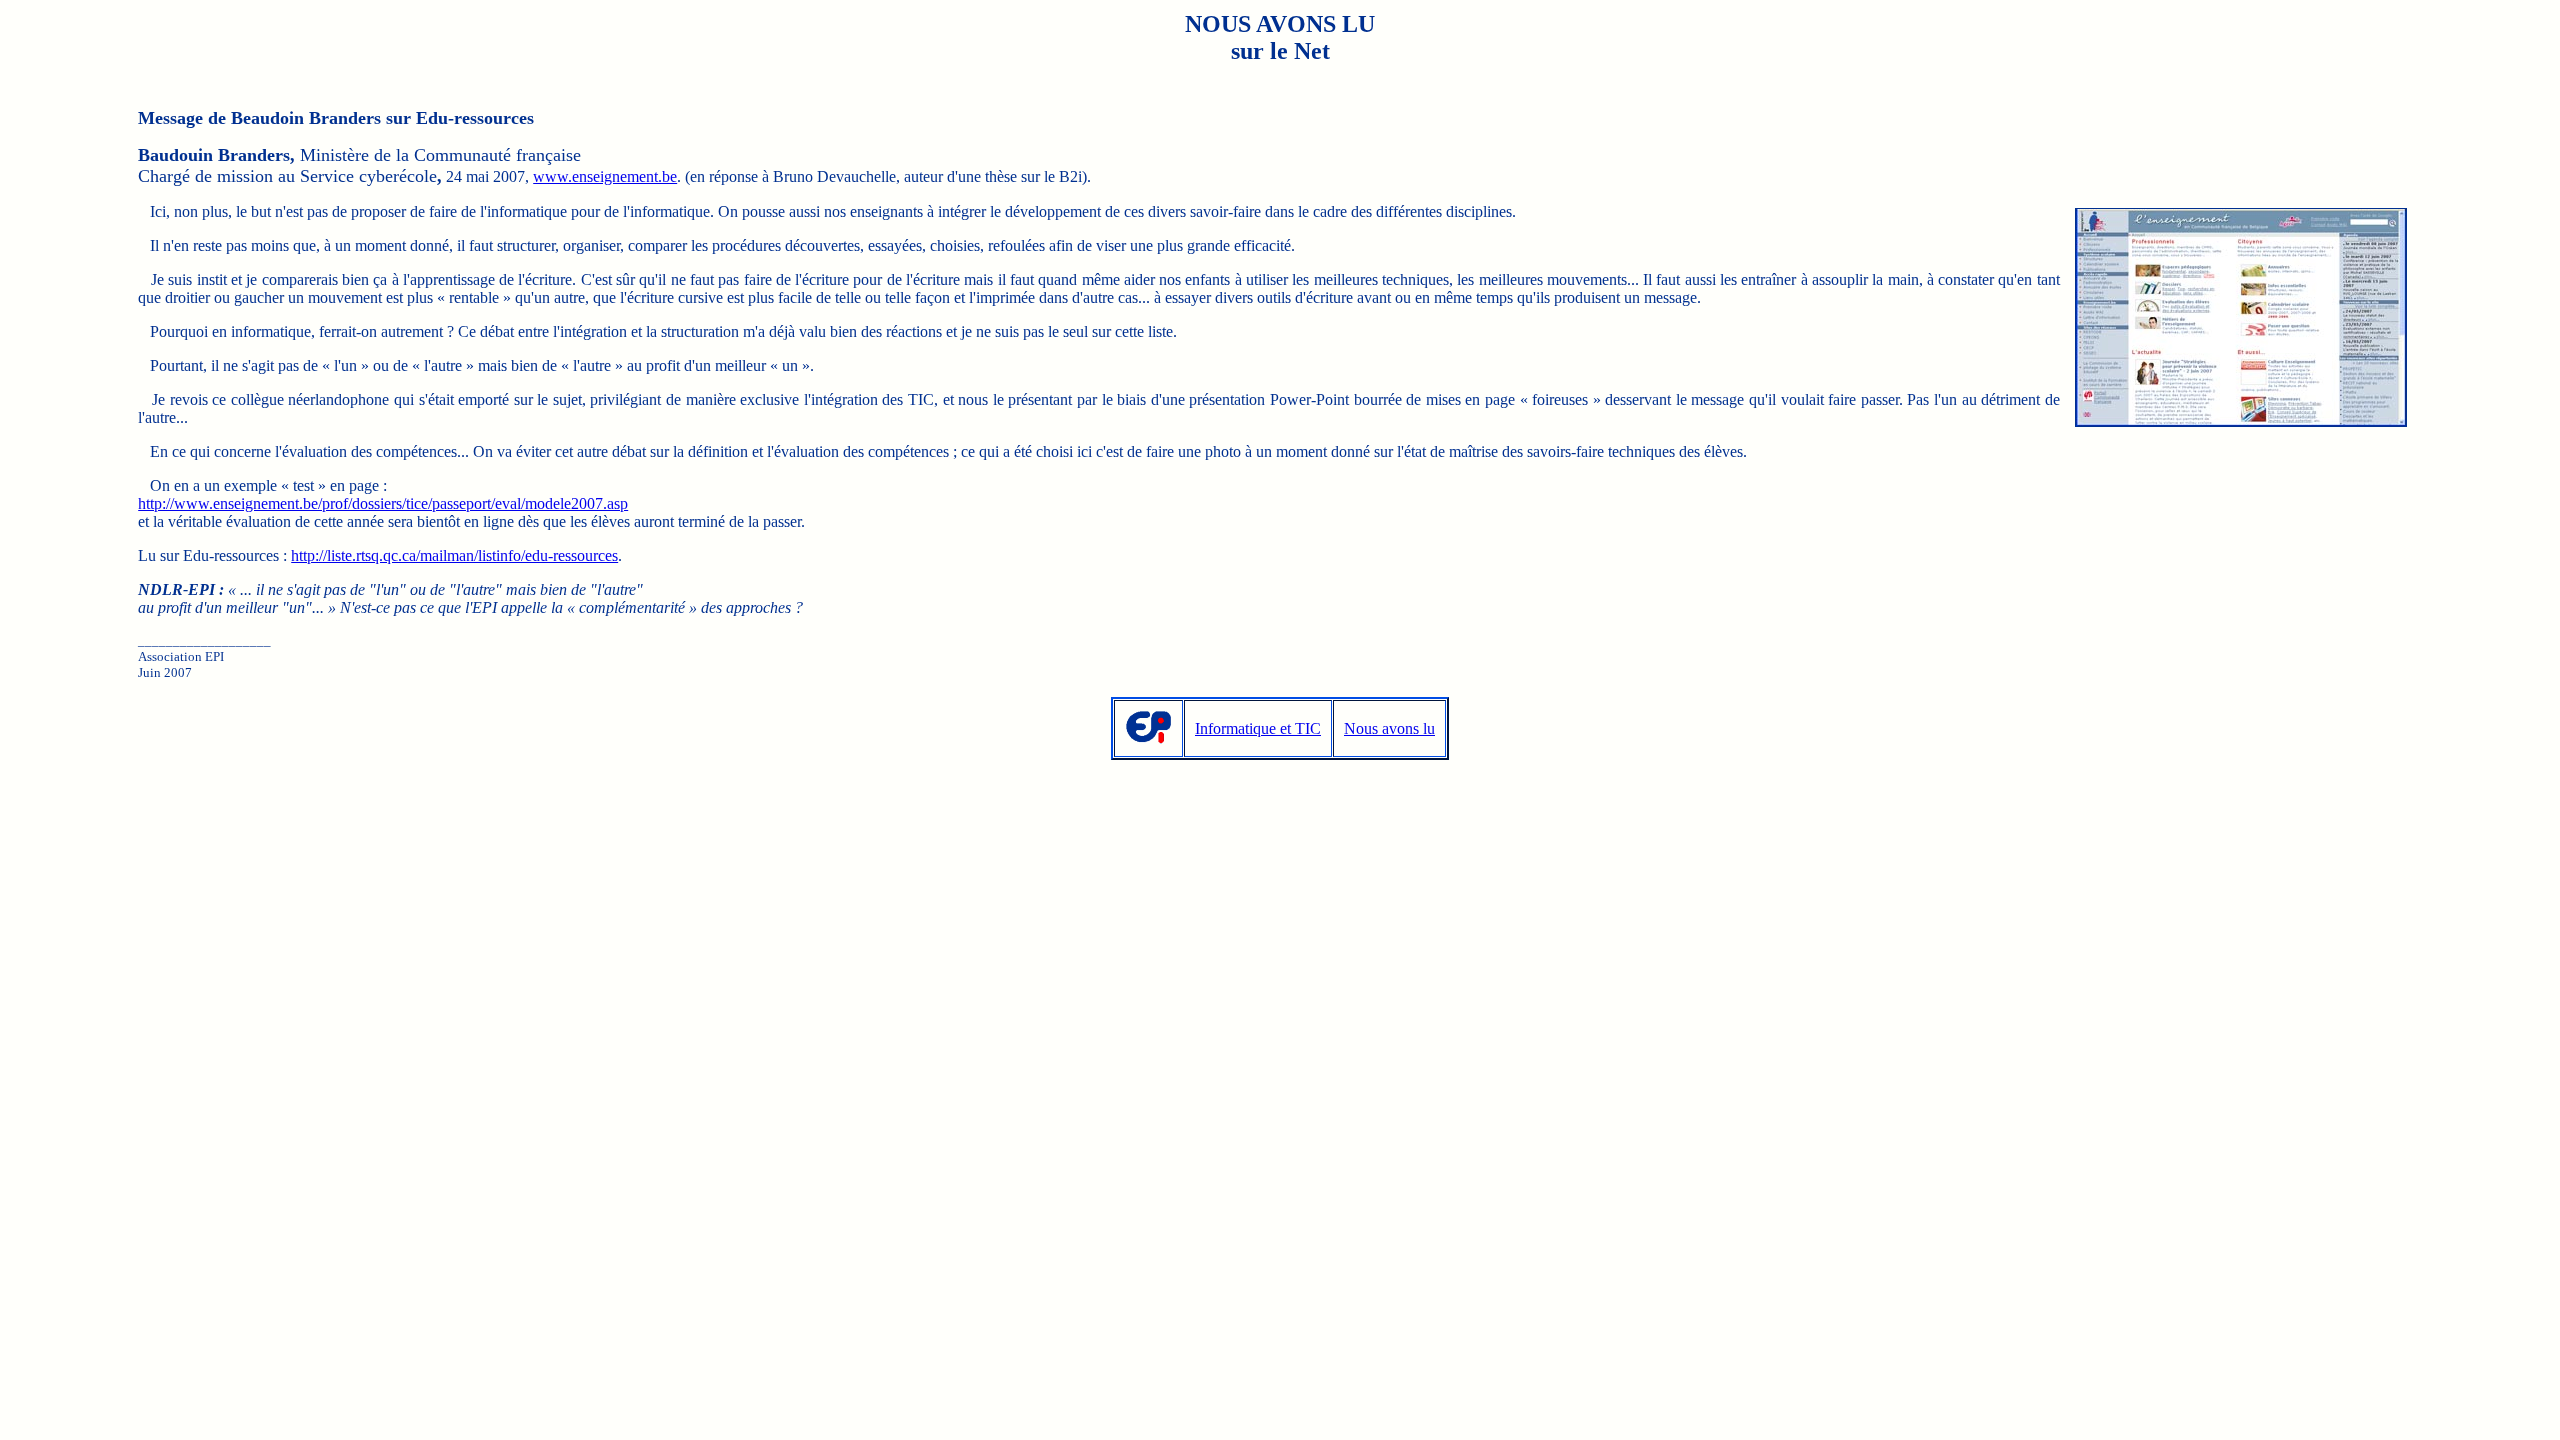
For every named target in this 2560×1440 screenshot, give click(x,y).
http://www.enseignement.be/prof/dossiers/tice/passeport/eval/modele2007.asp (383, 503)
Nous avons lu (1389, 728)
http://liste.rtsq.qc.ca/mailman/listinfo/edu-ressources (454, 555)
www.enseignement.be (605, 176)
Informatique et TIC (1258, 728)
